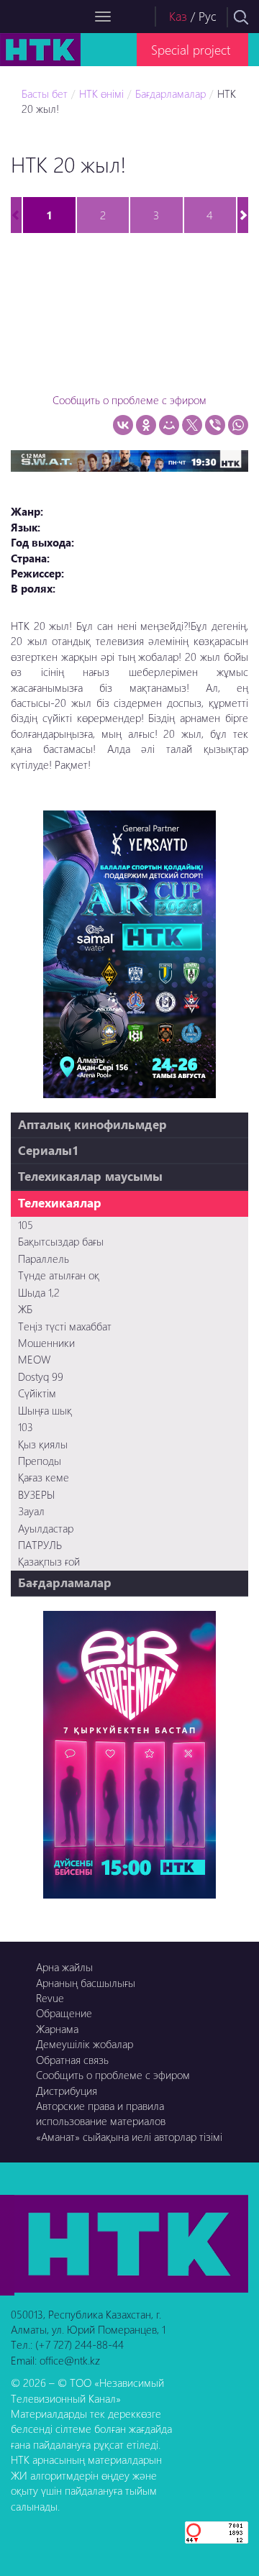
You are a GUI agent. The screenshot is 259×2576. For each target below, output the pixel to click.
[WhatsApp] (238, 425)
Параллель (44, 1259)
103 (26, 1427)
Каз (178, 16)
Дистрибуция (67, 2091)
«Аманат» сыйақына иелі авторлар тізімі (129, 2137)
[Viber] (215, 425)
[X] (192, 425)
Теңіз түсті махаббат (65, 1326)
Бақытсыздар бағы (61, 1241)
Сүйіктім (37, 1393)
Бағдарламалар (171, 93)
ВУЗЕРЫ (36, 1494)
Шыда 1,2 (39, 1292)
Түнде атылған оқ (59, 1275)
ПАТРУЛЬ (40, 1545)
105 (26, 1225)
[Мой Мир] (169, 425)
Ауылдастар (46, 1528)
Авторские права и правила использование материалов (101, 2113)
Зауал (31, 1511)
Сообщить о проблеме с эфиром (129, 400)
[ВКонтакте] (123, 425)
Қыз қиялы (43, 1444)
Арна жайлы (64, 1967)
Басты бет (45, 93)
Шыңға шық (45, 1410)
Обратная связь (72, 2060)
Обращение (64, 2013)
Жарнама (57, 2029)
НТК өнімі (101, 93)
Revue (50, 1998)
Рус (208, 16)
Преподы (40, 1461)
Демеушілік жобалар (85, 2044)
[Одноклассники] (146, 425)
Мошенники (46, 1343)
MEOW (34, 1359)
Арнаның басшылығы (86, 1983)
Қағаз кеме (44, 1477)
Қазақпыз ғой (49, 1561)
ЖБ (25, 1309)
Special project (191, 49)
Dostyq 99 (41, 1376)
